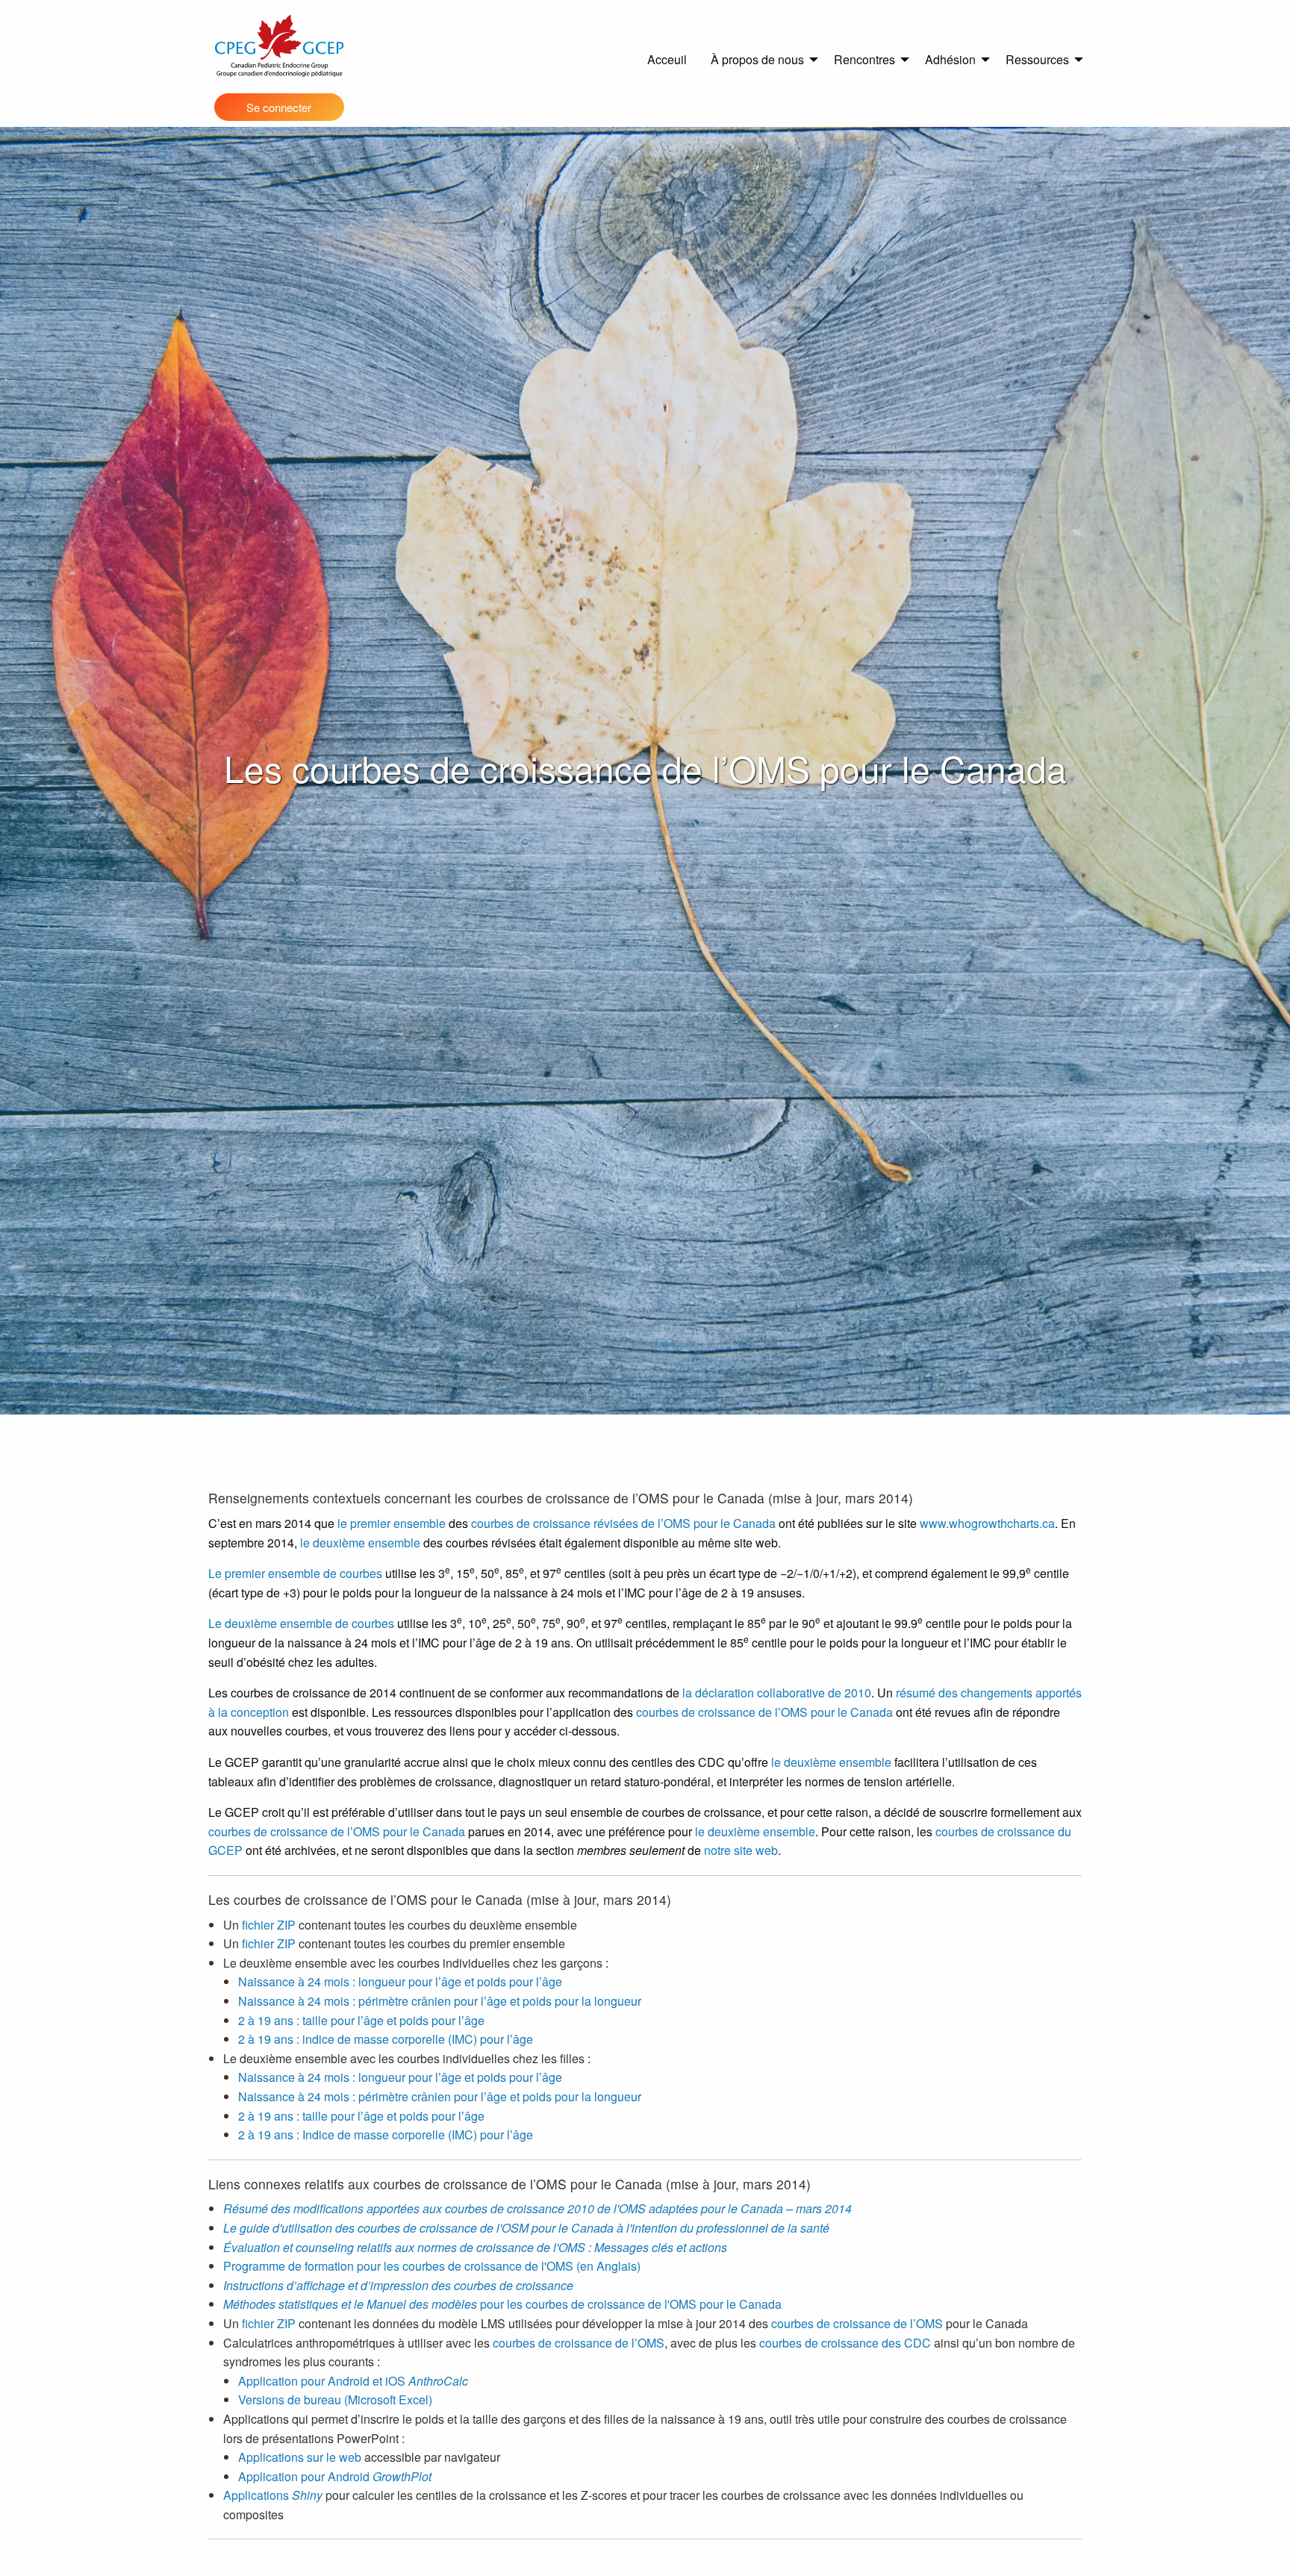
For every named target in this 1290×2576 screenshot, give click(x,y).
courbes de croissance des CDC (845, 2343)
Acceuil (667, 59)
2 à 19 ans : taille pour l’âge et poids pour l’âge (361, 2020)
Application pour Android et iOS (353, 2381)
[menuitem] (667, 60)
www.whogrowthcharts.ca (987, 1523)
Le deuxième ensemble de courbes (301, 1623)
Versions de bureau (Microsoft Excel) (335, 2399)
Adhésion (950, 59)
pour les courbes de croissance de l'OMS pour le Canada (502, 2304)
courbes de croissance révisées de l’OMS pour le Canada (623, 1523)
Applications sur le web (300, 2457)
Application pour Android (335, 2476)
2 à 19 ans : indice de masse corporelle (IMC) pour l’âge (386, 2039)
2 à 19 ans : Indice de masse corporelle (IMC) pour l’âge (386, 2134)
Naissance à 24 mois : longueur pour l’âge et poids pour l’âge (400, 1981)
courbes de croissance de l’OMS (857, 2323)
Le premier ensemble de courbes (295, 1573)
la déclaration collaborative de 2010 (777, 1693)
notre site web (741, 1850)
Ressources (1037, 59)
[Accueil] (279, 46)
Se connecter (279, 107)
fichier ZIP (269, 1925)
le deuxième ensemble (360, 1543)
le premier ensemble (392, 1523)
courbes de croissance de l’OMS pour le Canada (764, 1712)
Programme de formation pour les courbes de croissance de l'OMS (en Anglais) (432, 2266)
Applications (273, 2495)
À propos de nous (757, 59)
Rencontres (864, 59)
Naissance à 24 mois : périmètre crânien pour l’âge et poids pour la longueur (440, 2001)
